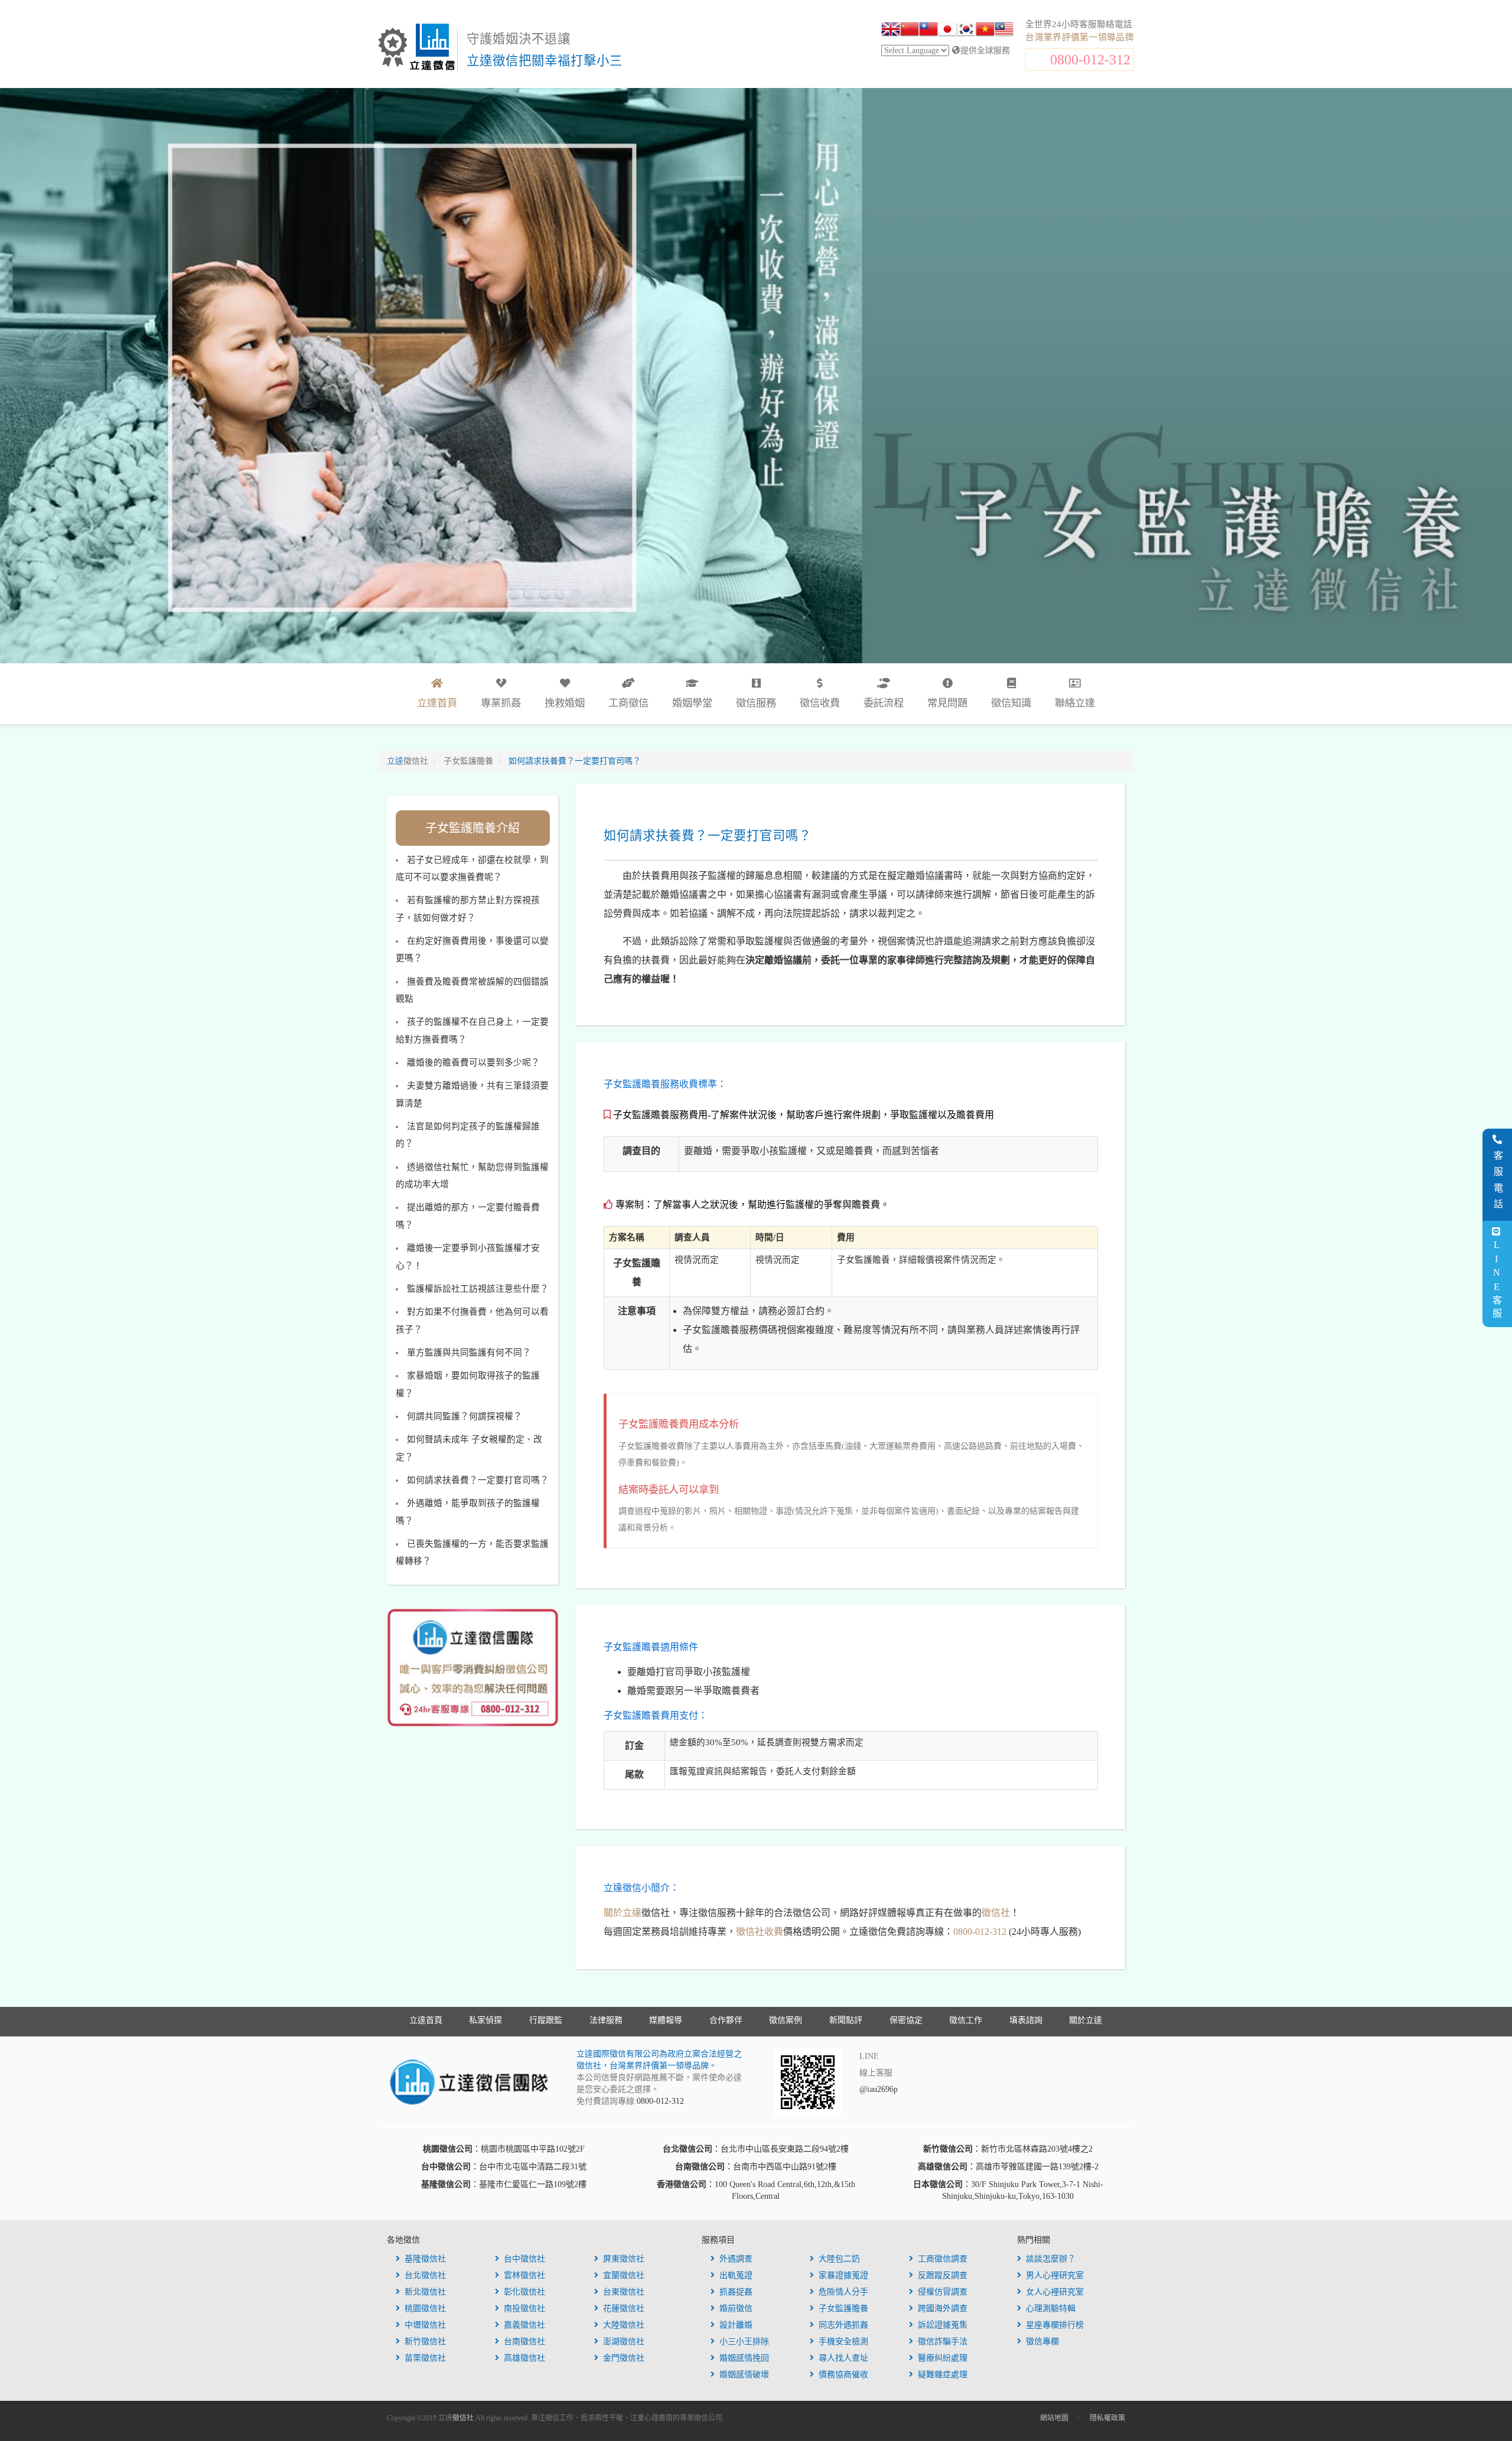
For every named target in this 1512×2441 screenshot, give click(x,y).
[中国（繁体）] (928, 31)
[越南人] (985, 31)
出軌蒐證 (736, 2275)
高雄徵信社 (524, 2358)
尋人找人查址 (843, 2358)
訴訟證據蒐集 (943, 2325)
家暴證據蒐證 (843, 2275)
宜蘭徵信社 (624, 2275)
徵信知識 (1011, 703)
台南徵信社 (524, 2341)
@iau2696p (879, 2089)
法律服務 (606, 2020)
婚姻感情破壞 (744, 2375)
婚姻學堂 (692, 703)
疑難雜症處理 (943, 2375)
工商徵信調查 (943, 2259)
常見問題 (947, 703)
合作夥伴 (726, 2020)
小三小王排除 (744, 2341)
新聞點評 (846, 2020)
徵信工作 (966, 2020)
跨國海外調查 (943, 2308)
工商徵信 (628, 703)
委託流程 (884, 703)
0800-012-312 (1090, 60)
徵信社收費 (760, 1932)
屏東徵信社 (624, 2259)
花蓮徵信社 (624, 2308)
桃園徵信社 (425, 2308)
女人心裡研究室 (1055, 2292)
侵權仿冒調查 (943, 2292)
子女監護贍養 (843, 2308)
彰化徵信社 (524, 2292)
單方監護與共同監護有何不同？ (469, 1353)
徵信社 (996, 1913)
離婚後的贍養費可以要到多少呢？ (473, 1063)
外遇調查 (736, 2259)
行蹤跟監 (546, 2020)
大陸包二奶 (839, 2259)
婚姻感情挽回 (744, 2358)
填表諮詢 (1026, 2020)
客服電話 (1498, 1183)
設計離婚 (736, 2325)
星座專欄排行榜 (1055, 2325)
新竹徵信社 (425, 2341)
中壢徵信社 (425, 2325)
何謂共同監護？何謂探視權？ (465, 1416)
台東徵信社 (624, 2292)
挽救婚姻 (565, 703)
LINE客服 (1496, 1280)
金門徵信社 (624, 2358)
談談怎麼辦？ (1051, 2259)
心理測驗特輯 (1051, 2308)
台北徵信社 (425, 2275)
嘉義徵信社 (524, 2325)
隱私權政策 (1107, 2418)
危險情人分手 (843, 2292)
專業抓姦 (501, 703)
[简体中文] (910, 31)
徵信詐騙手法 (943, 2341)
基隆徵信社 (425, 2259)
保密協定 (906, 2020)
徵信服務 (756, 703)
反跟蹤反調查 (943, 2275)
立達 (408, 761)
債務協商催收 (843, 2375)
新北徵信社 (425, 2292)
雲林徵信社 (524, 2275)
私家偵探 (485, 2020)
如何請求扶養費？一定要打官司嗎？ (478, 1480)
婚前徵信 (736, 2308)
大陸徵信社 (624, 2325)
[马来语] (1004, 31)
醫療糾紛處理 (943, 2358)
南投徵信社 (524, 2308)
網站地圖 (1054, 2418)
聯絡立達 (1075, 703)
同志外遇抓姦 (843, 2325)
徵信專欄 (1042, 2341)
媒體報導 (666, 2020)
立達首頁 (426, 2020)
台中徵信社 (524, 2259)
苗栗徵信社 (425, 2358)
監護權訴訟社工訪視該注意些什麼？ (478, 1289)
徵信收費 (820, 703)
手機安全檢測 (843, 2341)
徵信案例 (786, 2020)
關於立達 (623, 1913)
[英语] (891, 31)
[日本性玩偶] (947, 31)
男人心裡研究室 (1055, 2275)
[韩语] (966, 31)
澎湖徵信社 (624, 2341)
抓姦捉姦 (736, 2292)
